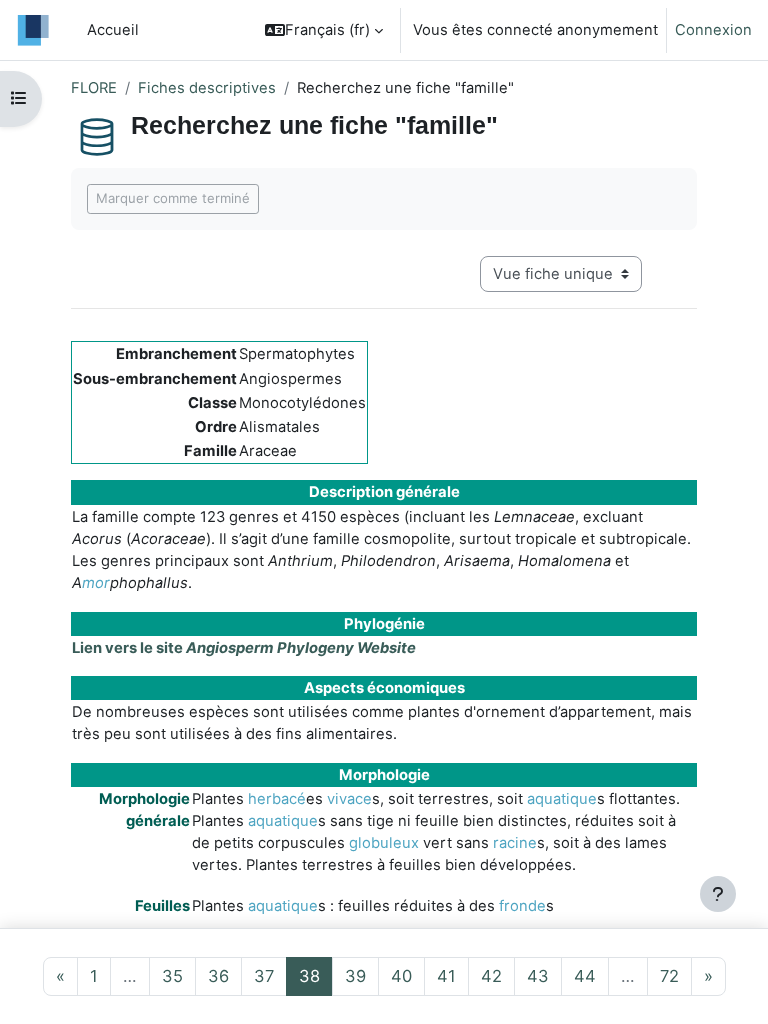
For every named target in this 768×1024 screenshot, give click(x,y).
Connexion (713, 30)
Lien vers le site (244, 648)
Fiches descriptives (207, 88)
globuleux (384, 843)
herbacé (277, 799)
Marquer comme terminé (173, 198)
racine (515, 843)
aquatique (562, 799)
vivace (349, 799)
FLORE (94, 88)
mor (96, 583)
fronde (522, 906)
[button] (324, 30)
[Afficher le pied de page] (718, 894)
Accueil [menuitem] (113, 30)
